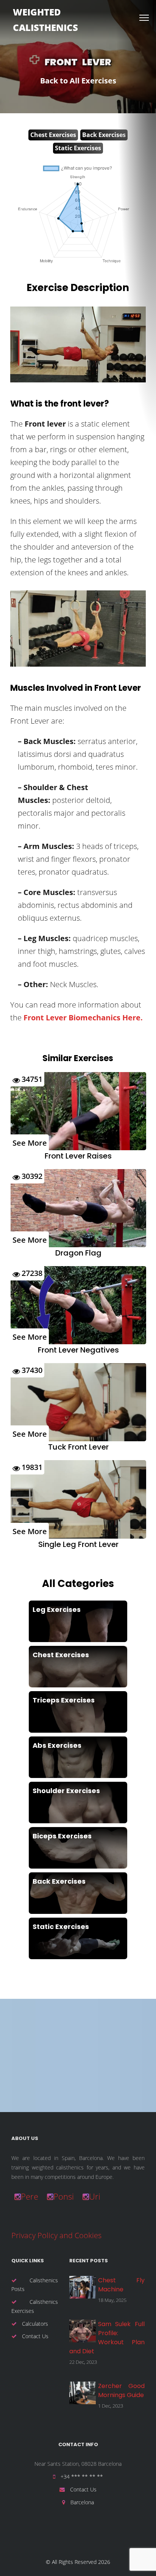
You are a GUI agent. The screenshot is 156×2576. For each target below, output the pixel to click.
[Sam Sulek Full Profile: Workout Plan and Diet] (83, 2331)
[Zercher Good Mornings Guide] (83, 2393)
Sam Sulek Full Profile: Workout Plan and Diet (107, 2338)
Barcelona (81, 2502)
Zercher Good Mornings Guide (121, 2390)
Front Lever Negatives (78, 1350)
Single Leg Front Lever (78, 1544)
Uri (95, 2196)
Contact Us (34, 2336)
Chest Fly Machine (121, 2285)
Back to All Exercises (78, 81)
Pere (30, 2196)
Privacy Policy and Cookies (56, 2235)
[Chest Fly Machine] (83, 2287)
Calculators (34, 2324)
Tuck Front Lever (78, 1447)
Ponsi (64, 2196)
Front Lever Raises (78, 1156)
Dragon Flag (78, 1253)
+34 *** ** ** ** (81, 2477)
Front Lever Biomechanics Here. (83, 1018)
